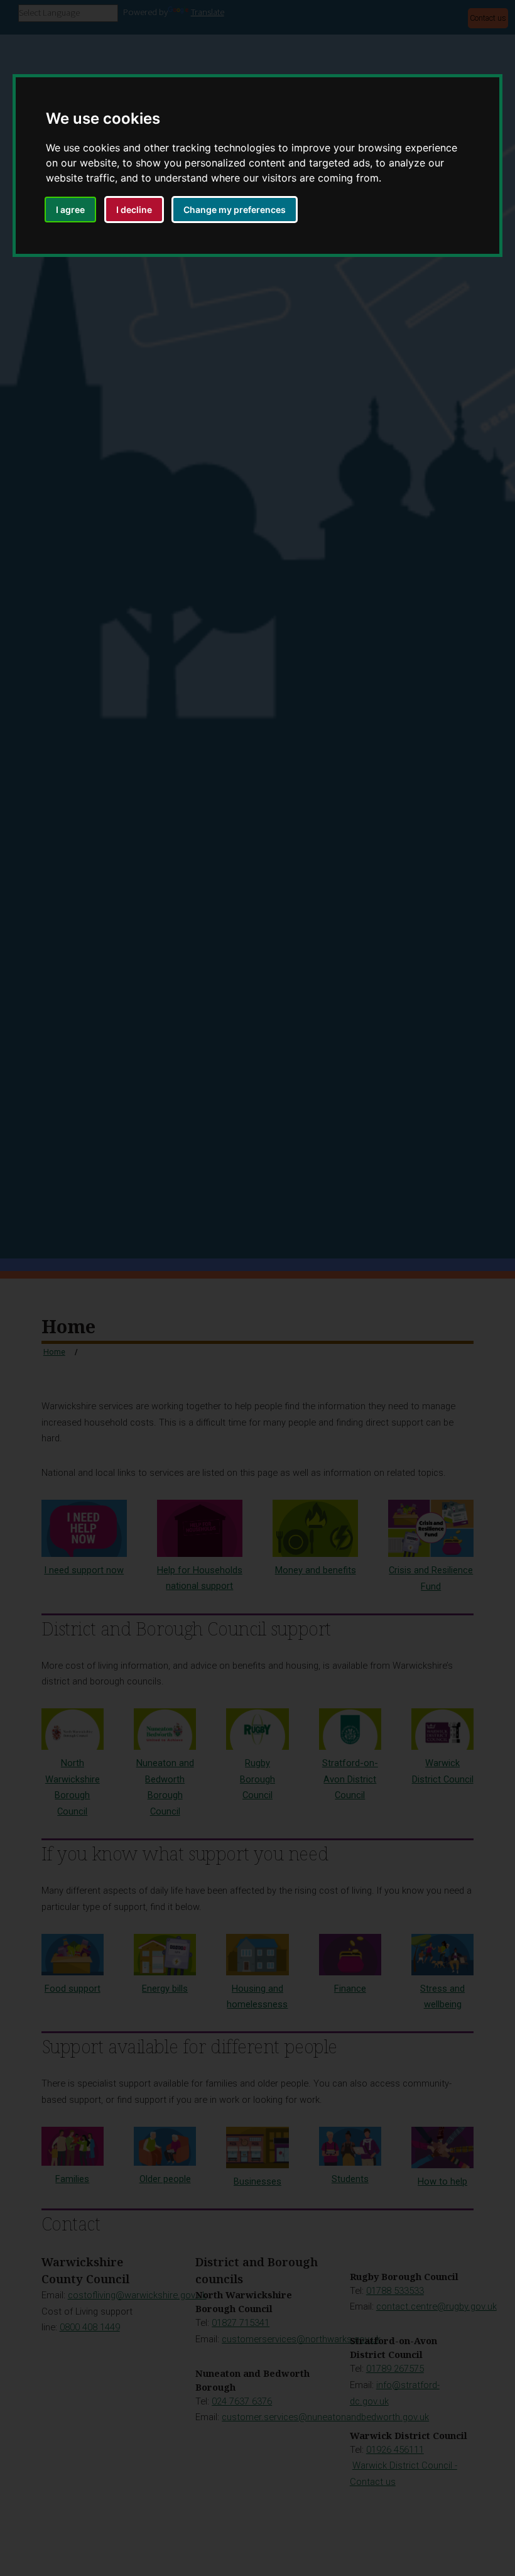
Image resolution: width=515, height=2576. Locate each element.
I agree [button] (70, 210)
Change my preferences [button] (235, 210)
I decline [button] (134, 210)
